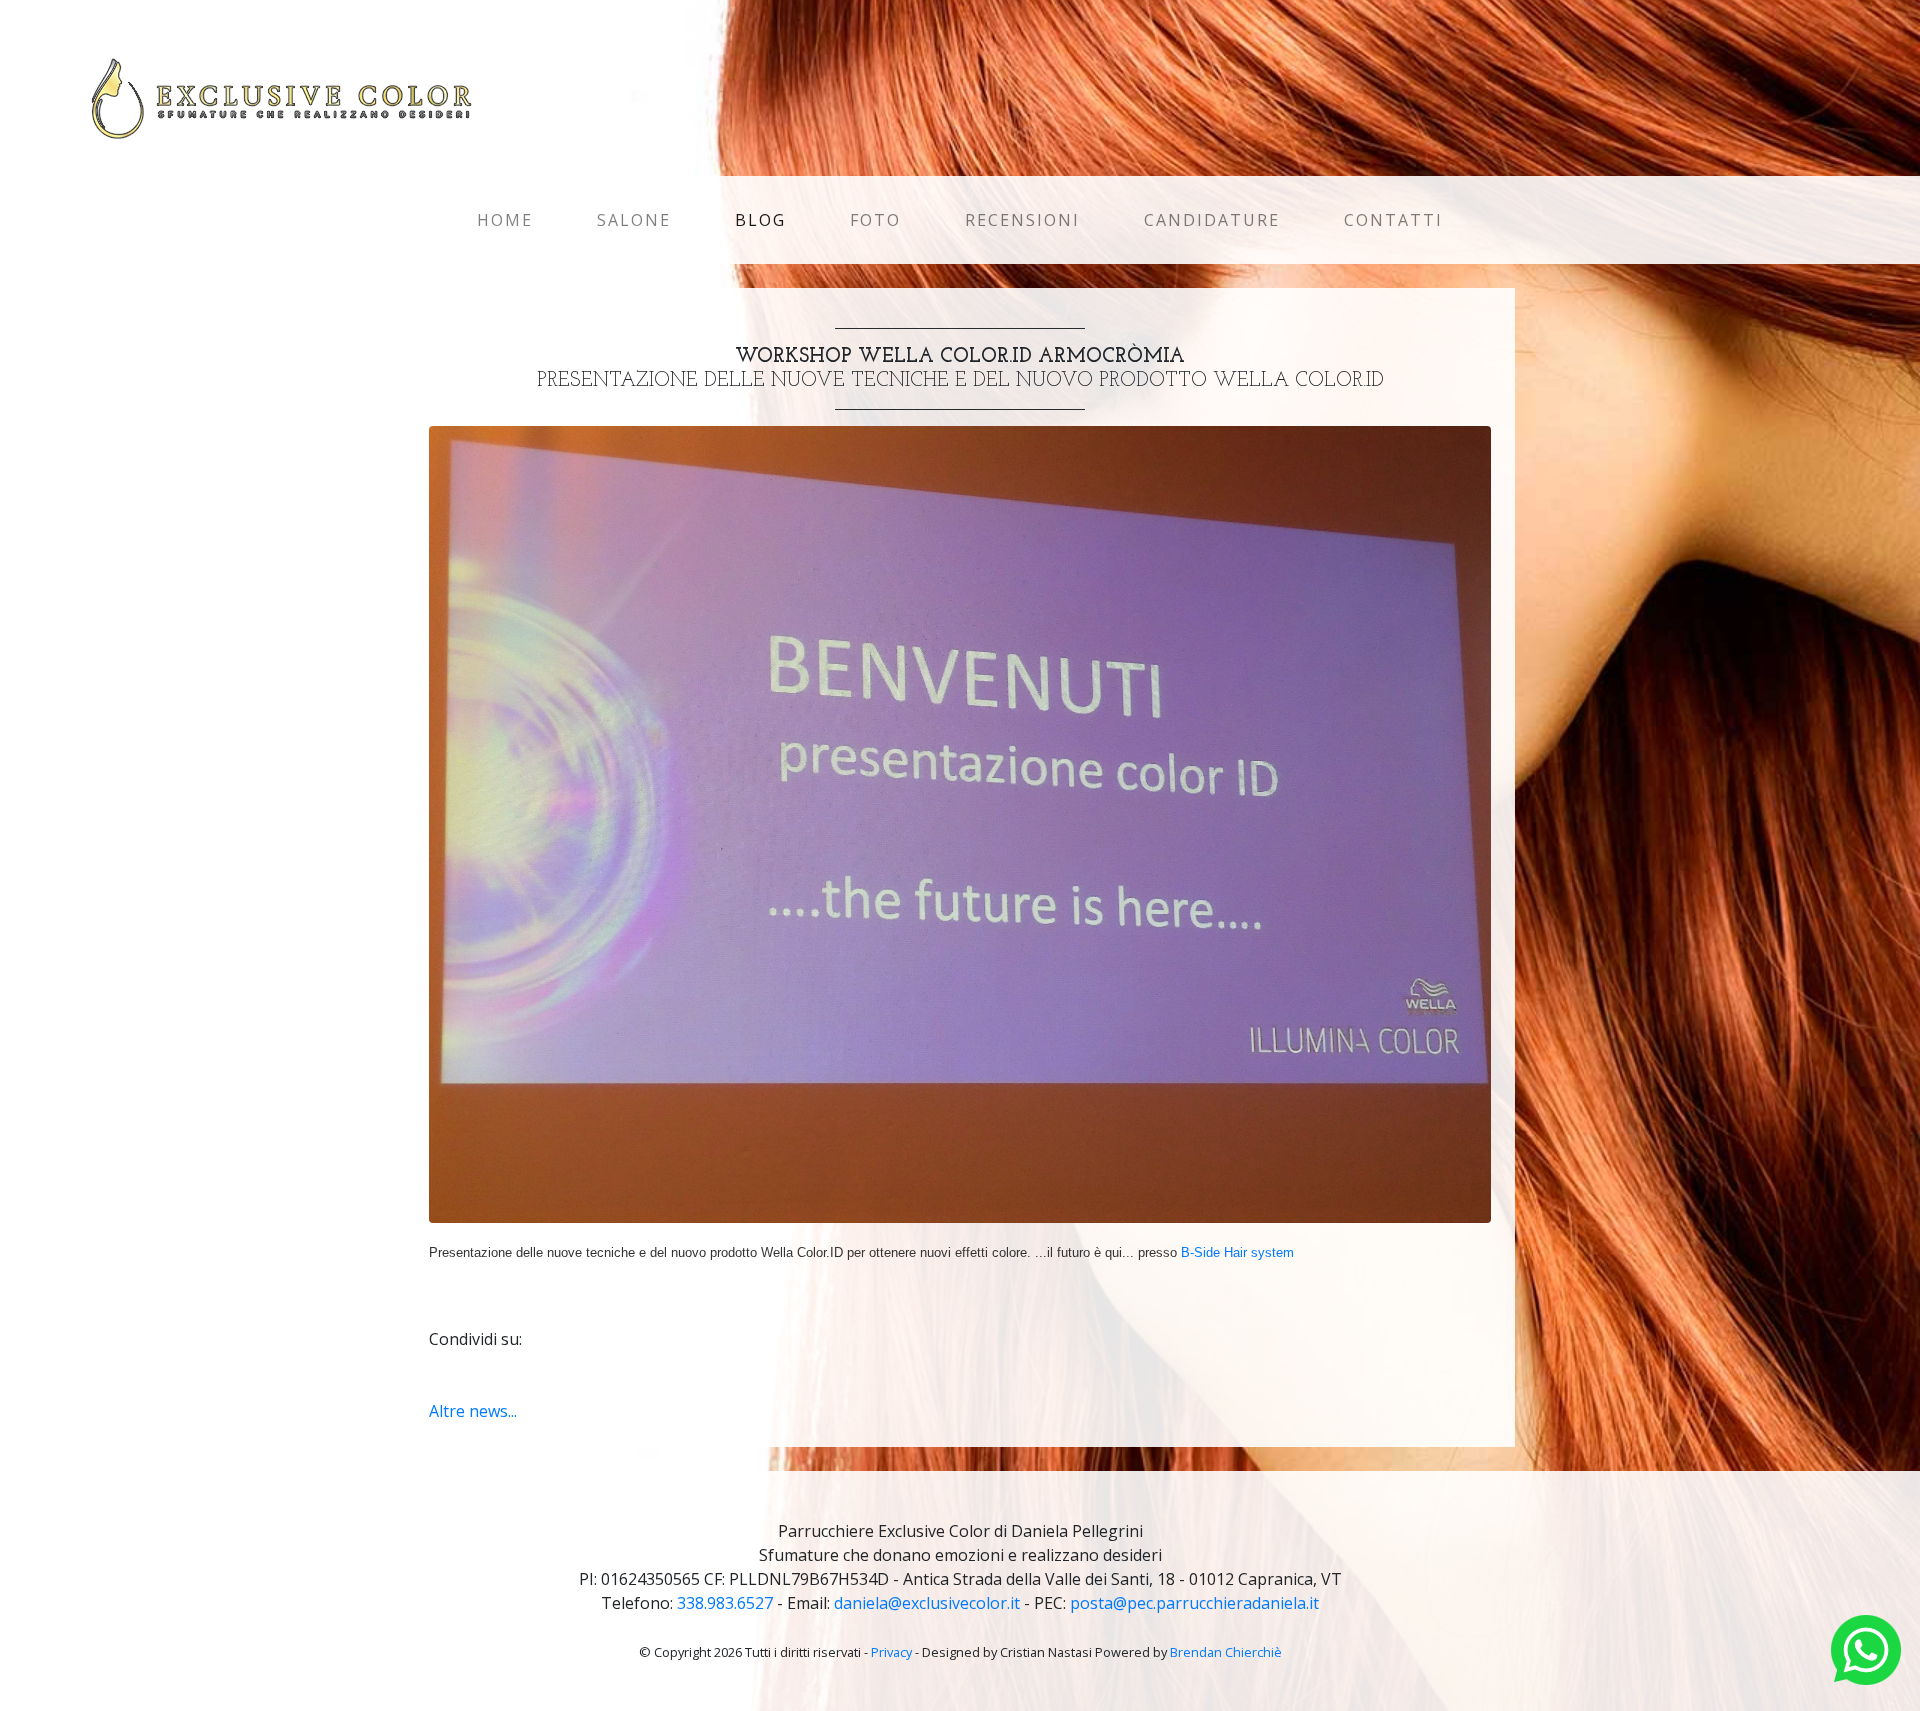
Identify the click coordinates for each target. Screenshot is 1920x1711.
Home (509, 220)
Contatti (1393, 220)
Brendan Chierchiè (1226, 1652)
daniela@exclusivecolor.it (927, 1603)
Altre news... (473, 1411)
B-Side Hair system (1237, 1252)
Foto (875, 220)
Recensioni (1022, 220)
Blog (760, 220)
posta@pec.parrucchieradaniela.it (1194, 1603)
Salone (634, 220)
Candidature (1212, 220)
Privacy (891, 1652)
